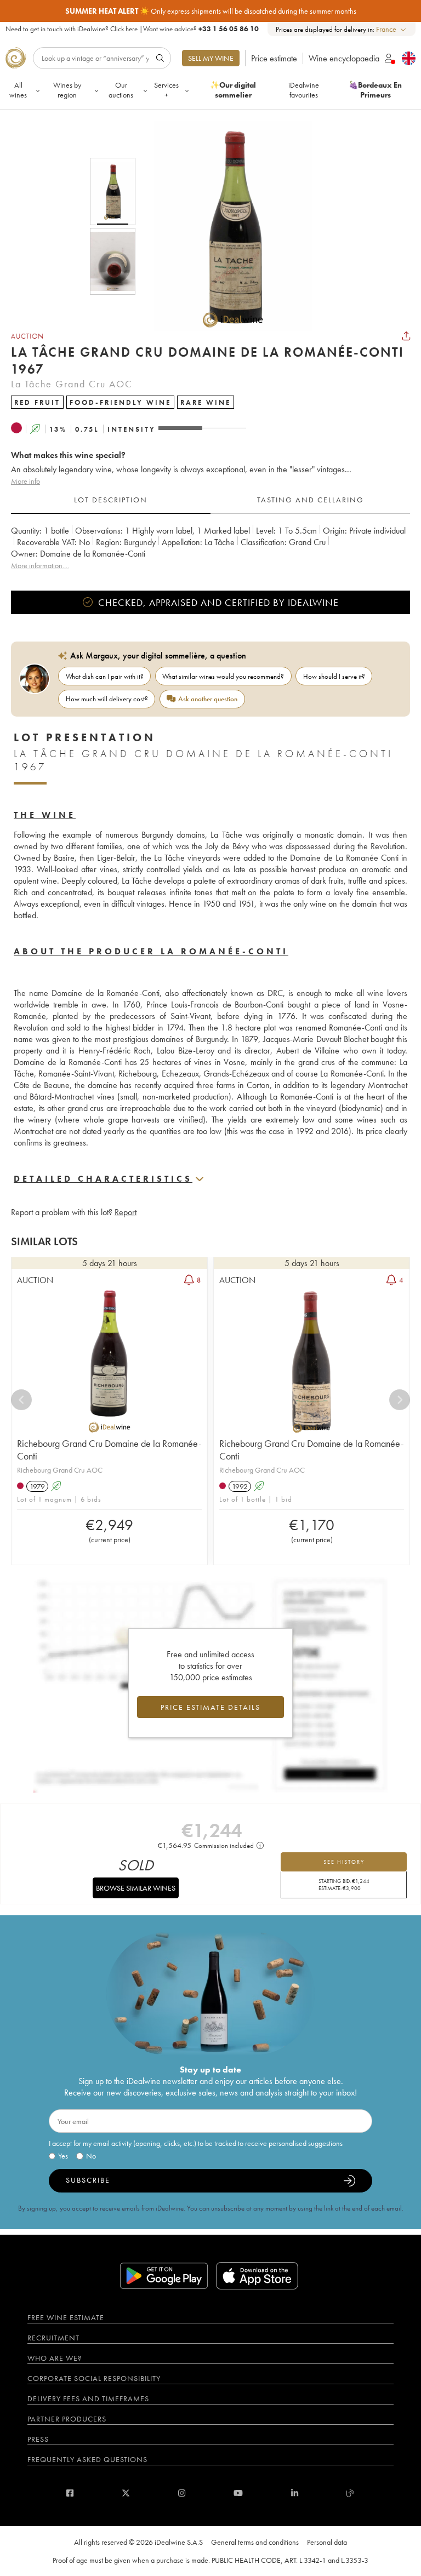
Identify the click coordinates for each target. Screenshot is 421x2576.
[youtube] (238, 2493)
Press (38, 2439)
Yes (63, 2156)
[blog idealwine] (351, 2493)
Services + (166, 90)
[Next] (400, 1400)
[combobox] (392, 29)
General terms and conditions (255, 2542)
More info (25, 481)
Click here (124, 29)
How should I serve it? (334, 676)
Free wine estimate (66, 2317)
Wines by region (67, 90)
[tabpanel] (210, 548)
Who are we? (55, 2358)
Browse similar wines (136, 1888)
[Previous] (21, 1400)
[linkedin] (295, 2493)
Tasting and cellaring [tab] (311, 500)
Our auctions (121, 90)
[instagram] (182, 2493)
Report (126, 1212)
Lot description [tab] (111, 500)
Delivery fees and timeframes (88, 2398)
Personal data (327, 2542)
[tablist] (210, 500)
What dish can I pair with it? (105, 676)
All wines (18, 90)
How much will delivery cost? (107, 699)
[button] (226, 226)
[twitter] (126, 2493)
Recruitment (53, 2338)
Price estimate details (210, 1707)
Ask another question (208, 699)
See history (344, 1862)
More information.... (40, 565)
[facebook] (70, 2493)
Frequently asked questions (87, 2459)
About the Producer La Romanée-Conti (151, 951)
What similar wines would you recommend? (223, 676)
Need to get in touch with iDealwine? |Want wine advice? (132, 29)
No (91, 2156)
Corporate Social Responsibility (94, 2378)
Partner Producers (67, 2419)
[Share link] (406, 336)
